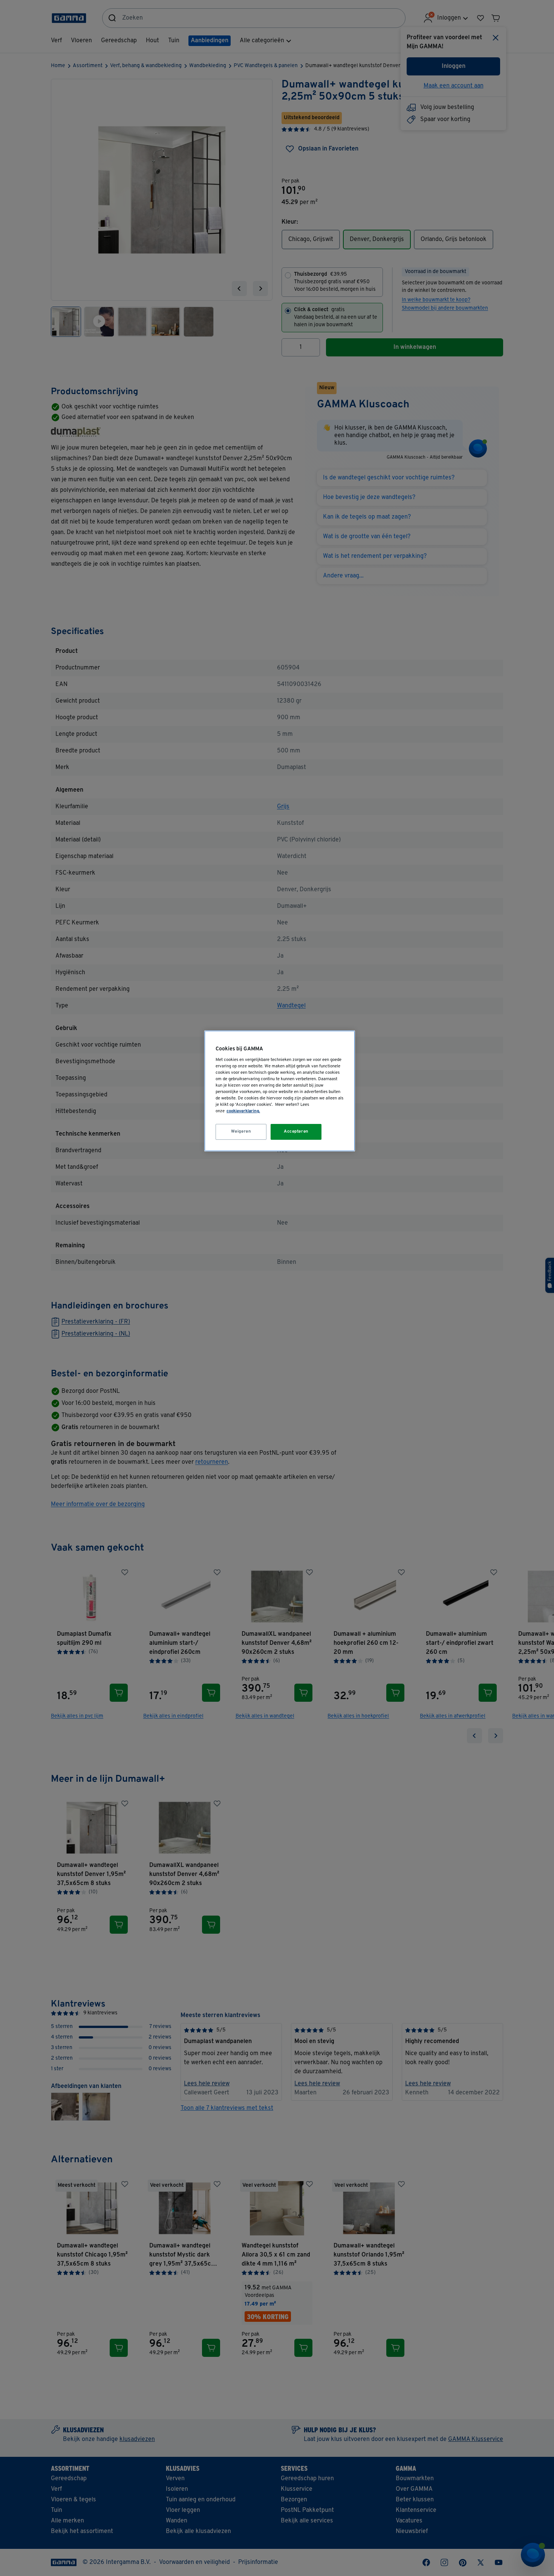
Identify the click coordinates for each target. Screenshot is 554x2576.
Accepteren (296, 1131)
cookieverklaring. (243, 1111)
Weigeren (241, 1131)
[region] (280, 1091)
